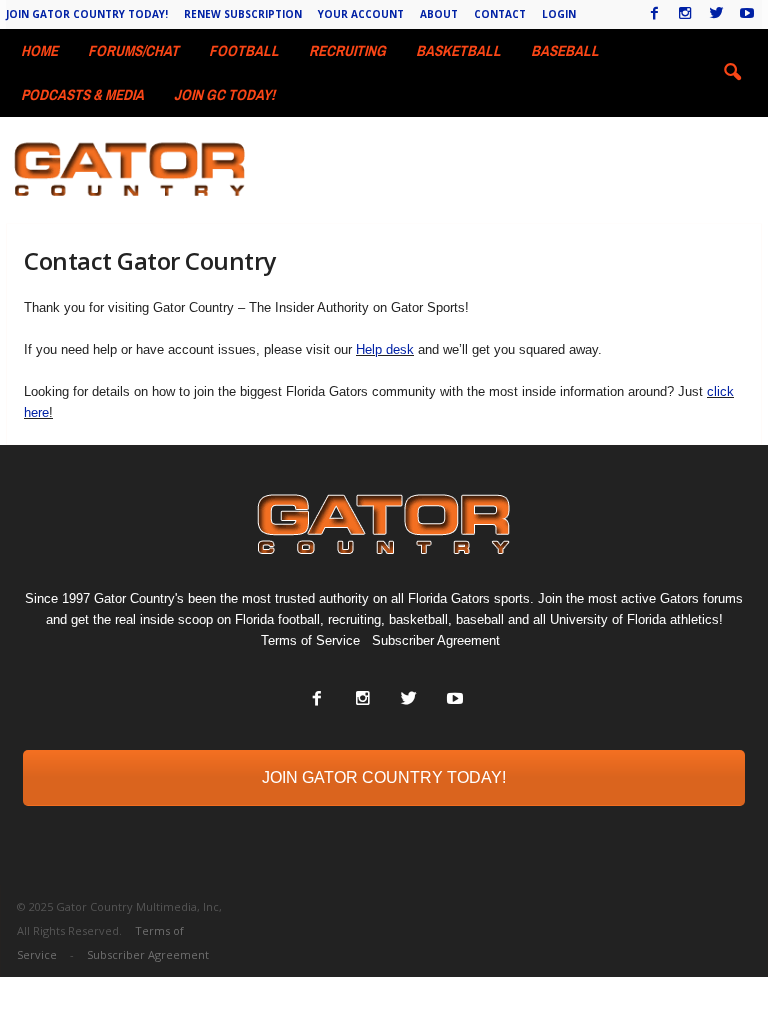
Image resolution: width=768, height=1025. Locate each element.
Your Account (361, 14)
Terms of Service (310, 640)
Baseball (565, 50)
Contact (500, 14)
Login (559, 14)
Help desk (385, 349)
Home (39, 50)
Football (244, 50)
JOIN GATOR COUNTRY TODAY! (384, 777)
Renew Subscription (243, 14)
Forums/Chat (133, 50)
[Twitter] (716, 14)
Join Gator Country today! (87, 14)
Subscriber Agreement (436, 640)
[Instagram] (685, 14)
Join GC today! (224, 94)
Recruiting (347, 50)
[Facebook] (654, 14)
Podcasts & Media (82, 94)
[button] (732, 73)
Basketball (458, 50)
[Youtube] (747, 14)
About (439, 14)
